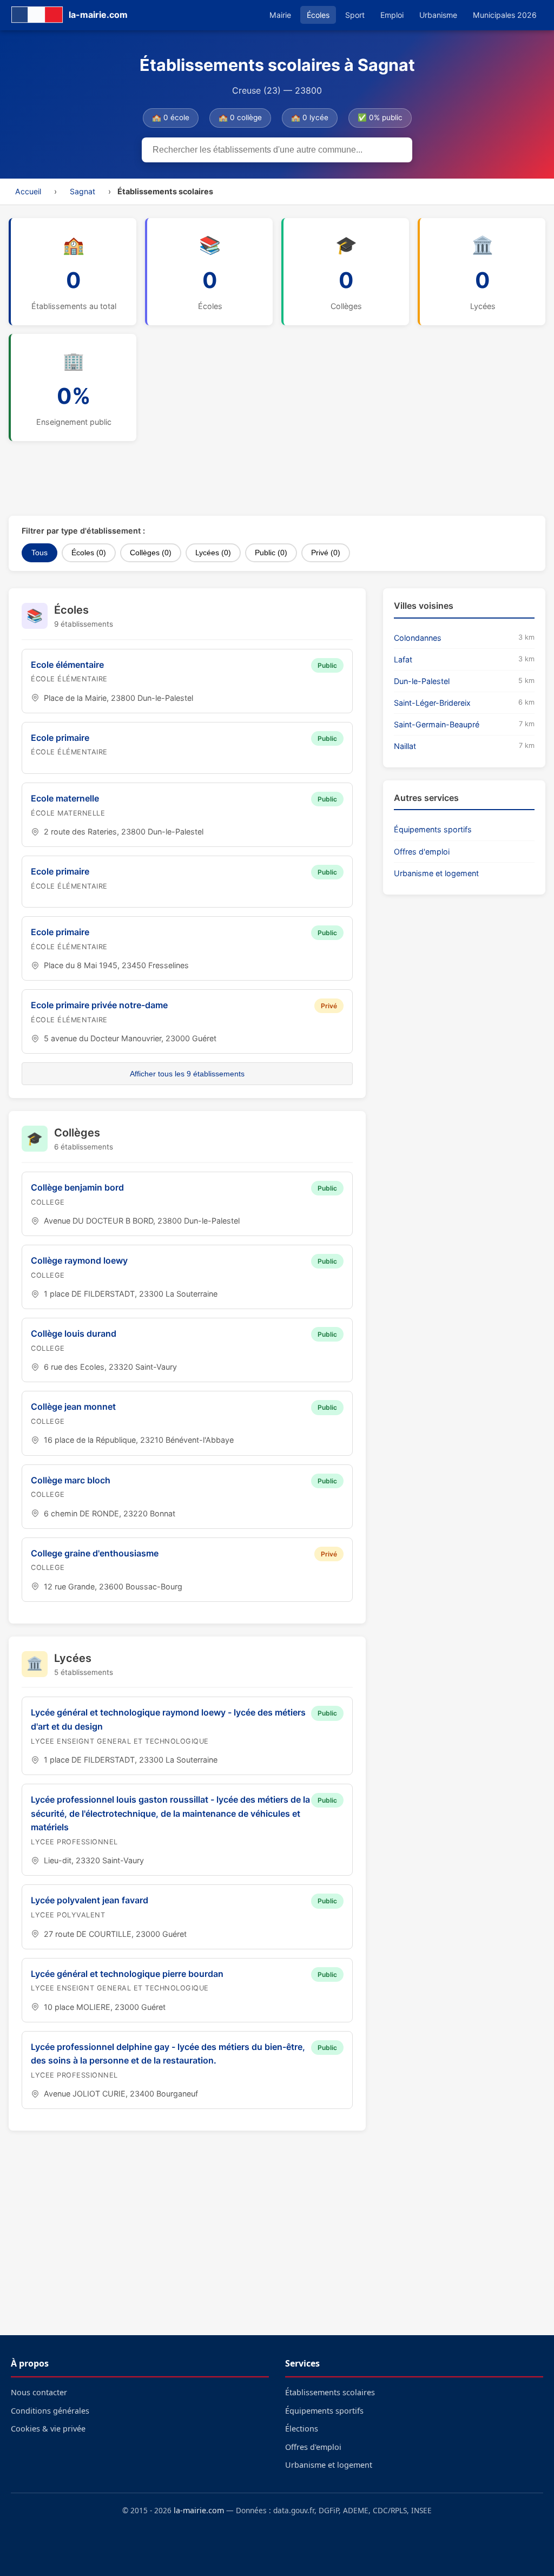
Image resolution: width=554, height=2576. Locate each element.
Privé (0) (326, 553)
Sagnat (83, 191)
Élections (302, 2429)
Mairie (280, 15)
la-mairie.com (199, 2510)
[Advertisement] (271, 478)
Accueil (28, 191)
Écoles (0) (89, 553)
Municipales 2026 (505, 15)
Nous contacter (39, 2392)
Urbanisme (438, 15)
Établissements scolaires (330, 2392)
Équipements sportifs (433, 829)
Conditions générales (50, 2411)
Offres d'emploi (422, 852)
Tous (39, 553)
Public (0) (271, 553)
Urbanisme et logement (436, 873)
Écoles (318, 15)
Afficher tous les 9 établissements (187, 1074)
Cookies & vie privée (48, 2429)
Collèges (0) (151, 553)
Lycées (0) (213, 553)
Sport (355, 15)
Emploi (392, 15)
